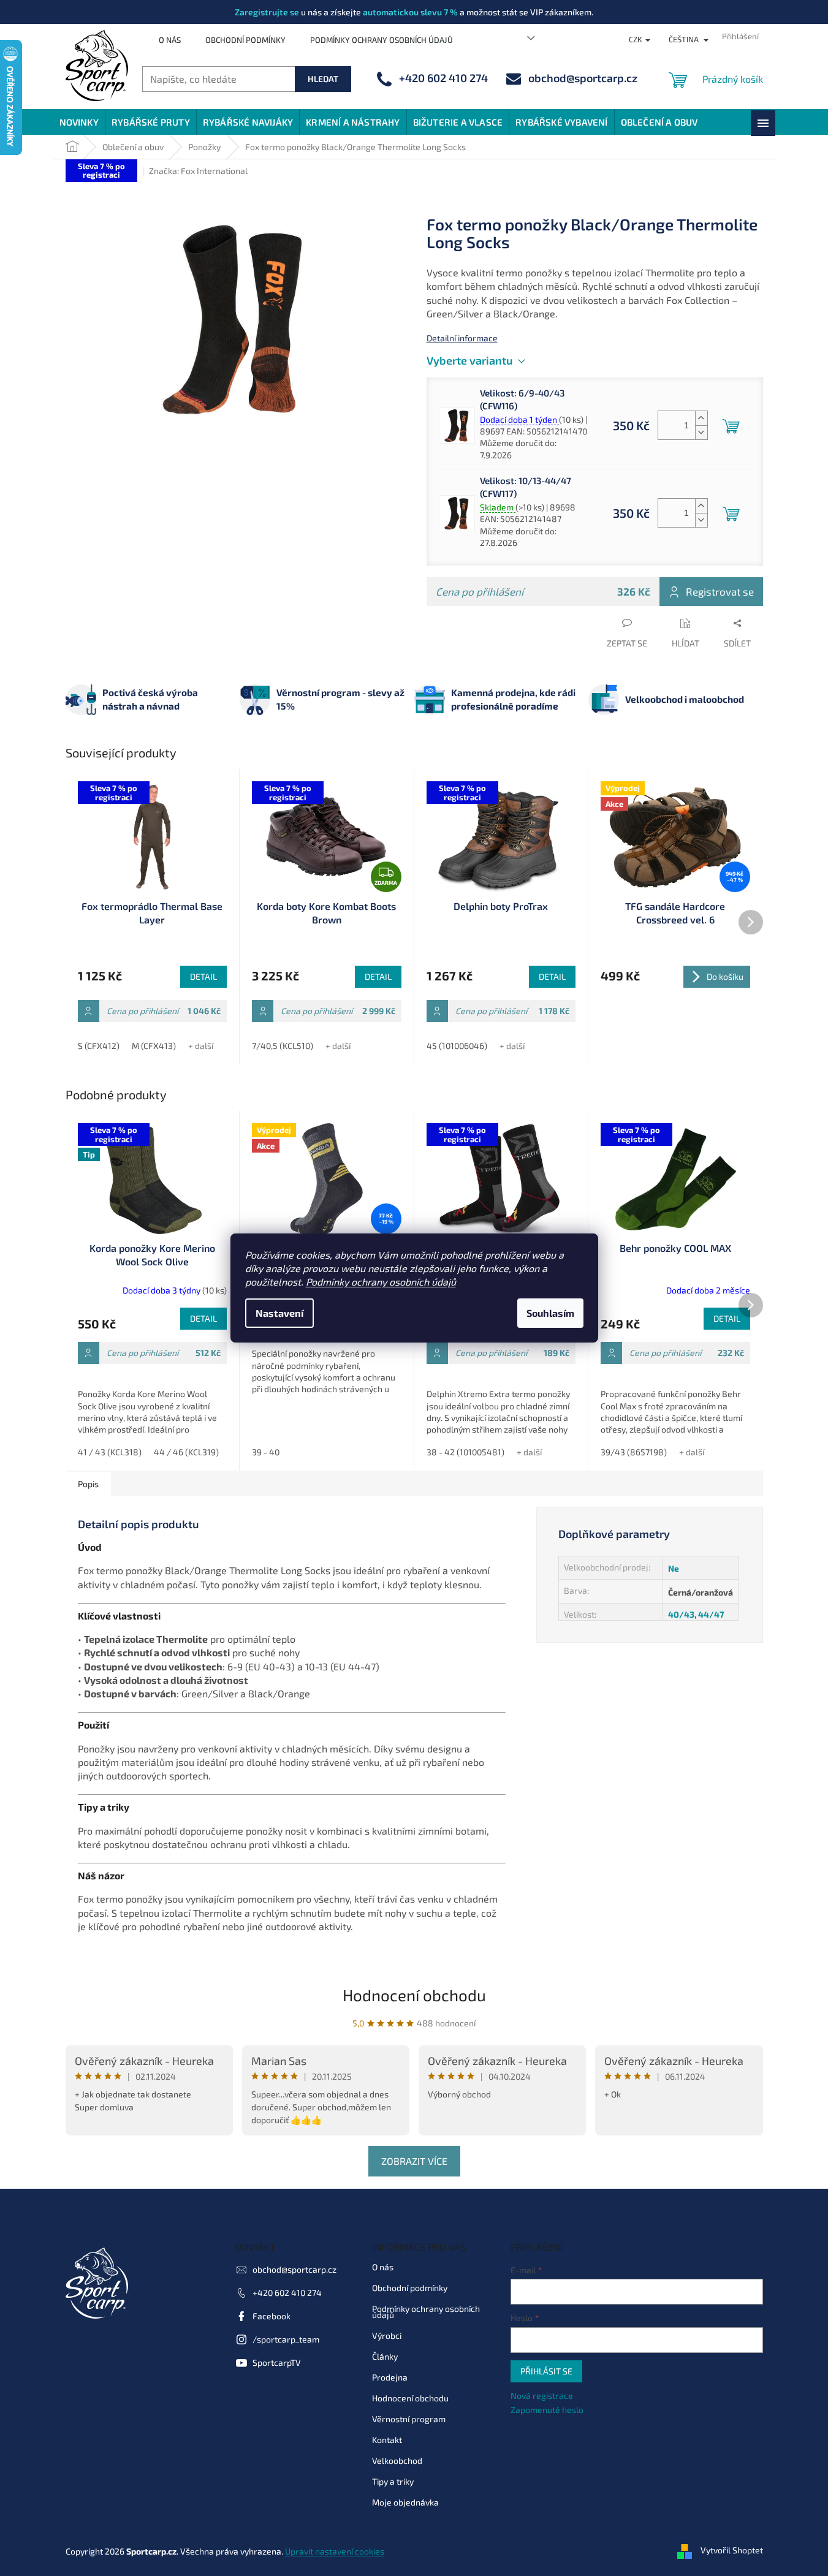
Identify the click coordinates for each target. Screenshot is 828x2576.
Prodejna (390, 2377)
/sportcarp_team (286, 2339)
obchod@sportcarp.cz (294, 2269)
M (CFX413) (154, 1046)
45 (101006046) (457, 1046)
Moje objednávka (405, 2502)
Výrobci (387, 2335)
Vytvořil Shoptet (732, 2550)
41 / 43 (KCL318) (110, 1452)
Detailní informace (462, 338)
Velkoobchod (397, 2460)
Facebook (272, 2316)
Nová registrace (542, 2396)
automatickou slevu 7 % (410, 12)
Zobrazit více (414, 2161)
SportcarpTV (277, 2362)
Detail (203, 976)
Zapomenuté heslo (547, 2410)
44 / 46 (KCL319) (186, 1452)
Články (385, 2356)
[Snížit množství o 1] (701, 432)
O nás (170, 40)
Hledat (323, 79)
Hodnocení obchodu (414, 1995)
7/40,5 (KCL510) (283, 1046)
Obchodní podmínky (245, 40)
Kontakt (387, 2440)
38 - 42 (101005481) (465, 1452)
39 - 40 (266, 1452)
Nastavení (279, 1313)
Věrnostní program (409, 2419)
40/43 (681, 1614)
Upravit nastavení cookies (335, 2551)
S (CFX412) (99, 1046)
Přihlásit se (546, 2371)
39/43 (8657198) (634, 1452)
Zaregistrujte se (267, 12)
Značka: (198, 171)
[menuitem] (79, 122)
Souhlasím (550, 1313)
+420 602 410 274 (287, 2293)
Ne (674, 1568)
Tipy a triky (393, 2481)
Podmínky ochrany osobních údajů (381, 1282)
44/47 (711, 1614)
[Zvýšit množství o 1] (701, 418)
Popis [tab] (88, 1484)
